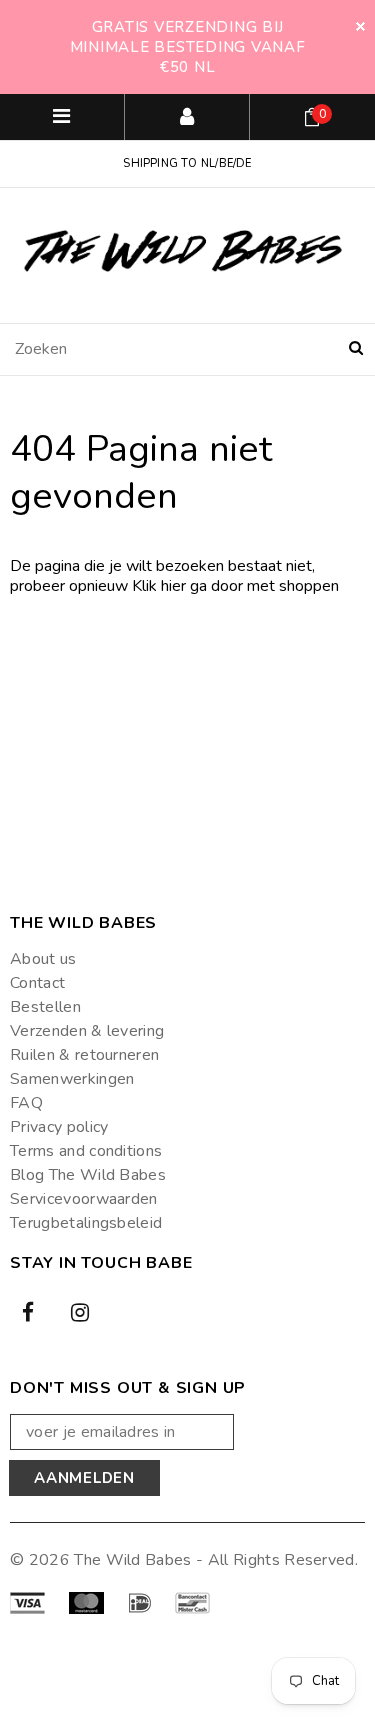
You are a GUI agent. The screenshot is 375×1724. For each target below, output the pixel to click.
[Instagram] (80, 1311)
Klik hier (161, 586)
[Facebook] (28, 1311)
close (360, 26)
